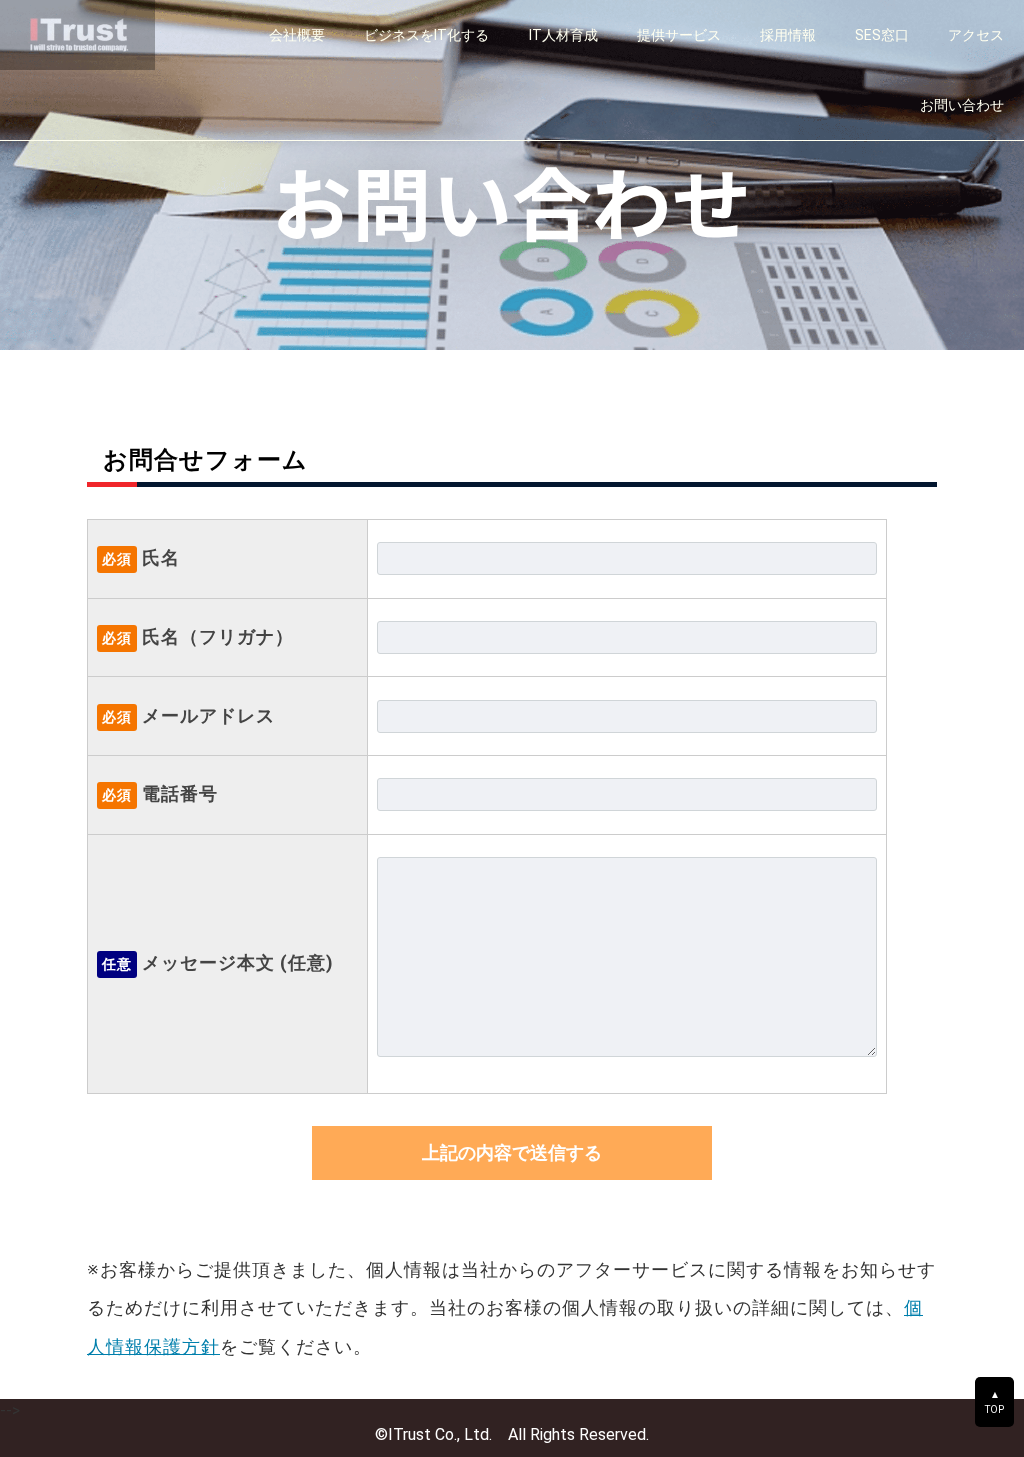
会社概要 (297, 35)
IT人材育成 (563, 35)
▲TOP (994, 1402)
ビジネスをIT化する (426, 35)
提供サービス (679, 35)
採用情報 (788, 35)
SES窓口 (882, 35)
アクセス (976, 35)
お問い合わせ (962, 105)
